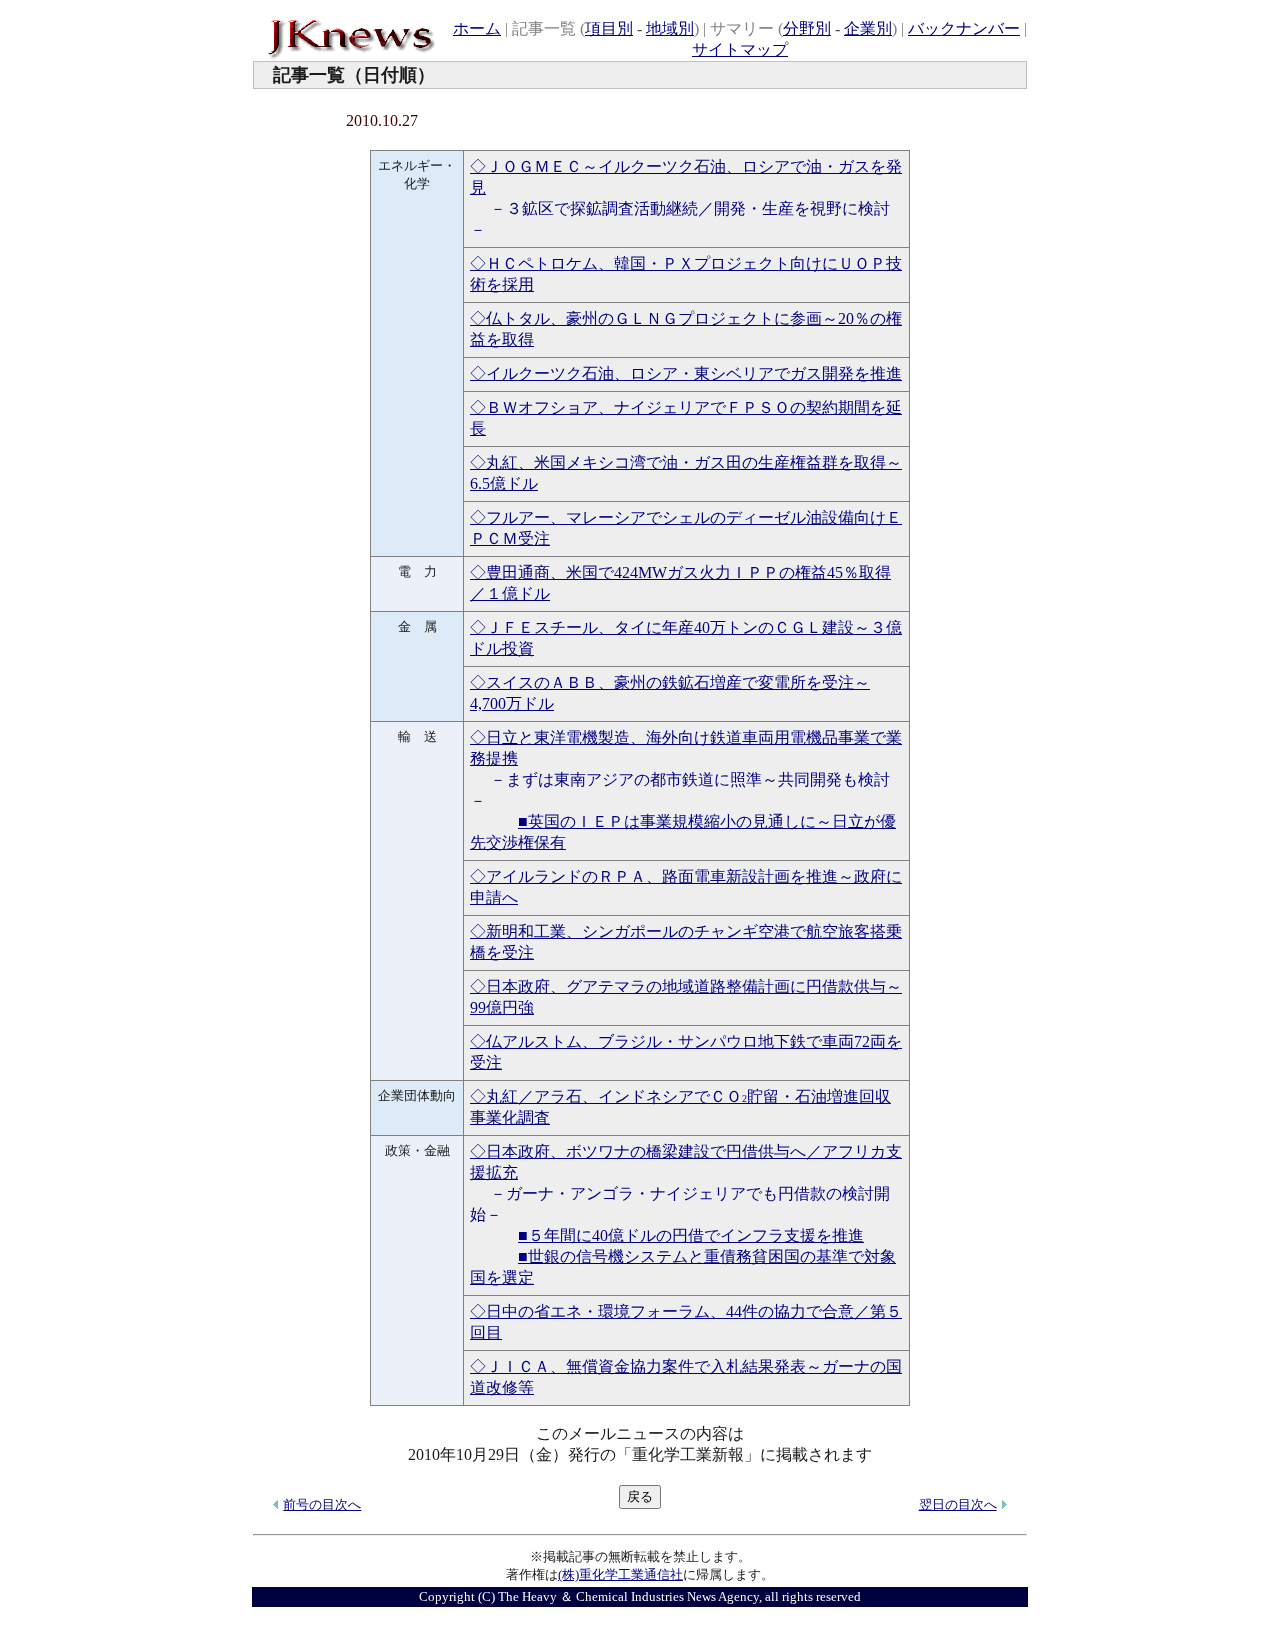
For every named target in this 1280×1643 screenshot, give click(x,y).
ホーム (477, 28)
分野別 (807, 28)
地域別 (670, 28)
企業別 (868, 28)
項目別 (609, 28)
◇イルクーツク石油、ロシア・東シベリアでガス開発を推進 (686, 373)
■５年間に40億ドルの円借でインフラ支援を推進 (691, 1235)
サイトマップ (740, 49)
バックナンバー (964, 28)
